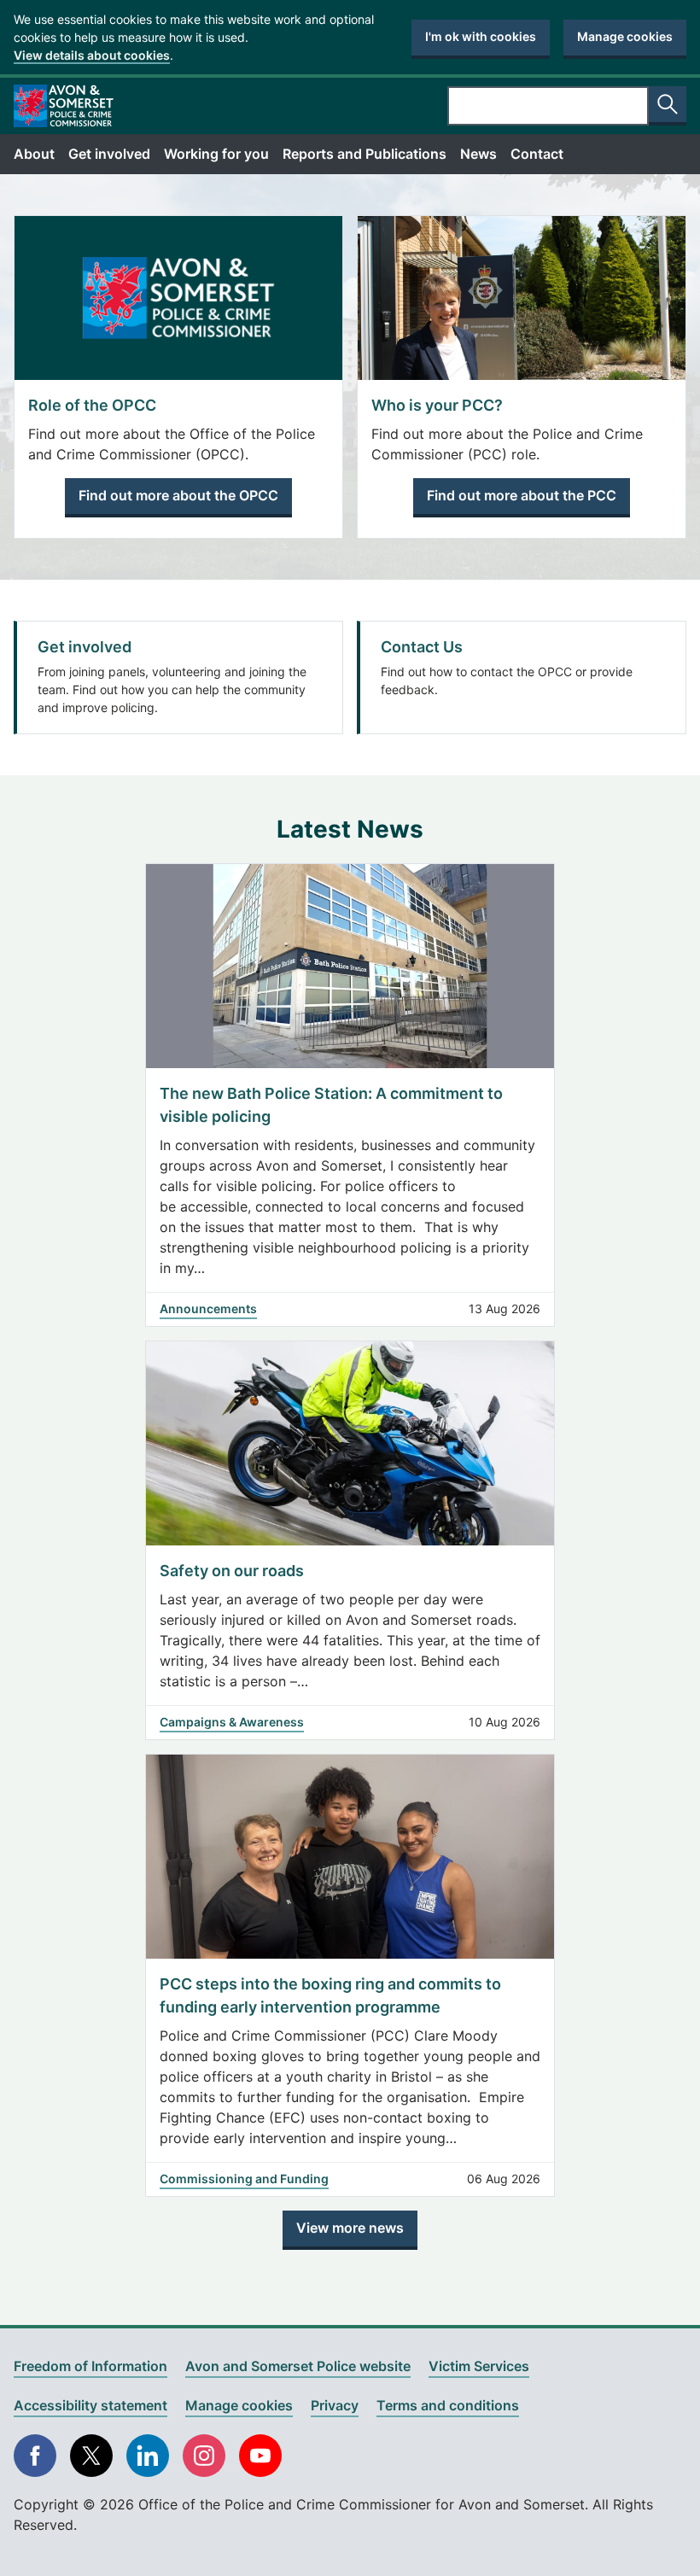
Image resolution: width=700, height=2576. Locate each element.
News (478, 154)
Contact (537, 154)
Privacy (335, 2405)
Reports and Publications (365, 154)
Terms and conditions (448, 2405)
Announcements (208, 1308)
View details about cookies (92, 55)
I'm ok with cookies (481, 36)
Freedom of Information (90, 2366)
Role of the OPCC (92, 405)
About (34, 154)
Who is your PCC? (437, 405)
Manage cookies (625, 36)
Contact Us (422, 647)
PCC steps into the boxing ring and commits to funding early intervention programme (330, 1995)
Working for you (216, 154)
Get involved (109, 154)
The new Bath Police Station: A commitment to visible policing (331, 1105)
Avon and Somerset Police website (298, 2366)
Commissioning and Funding (244, 2179)
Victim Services (479, 2366)
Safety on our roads (233, 1571)
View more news (350, 2228)
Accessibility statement (90, 2405)
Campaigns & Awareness (232, 1722)
